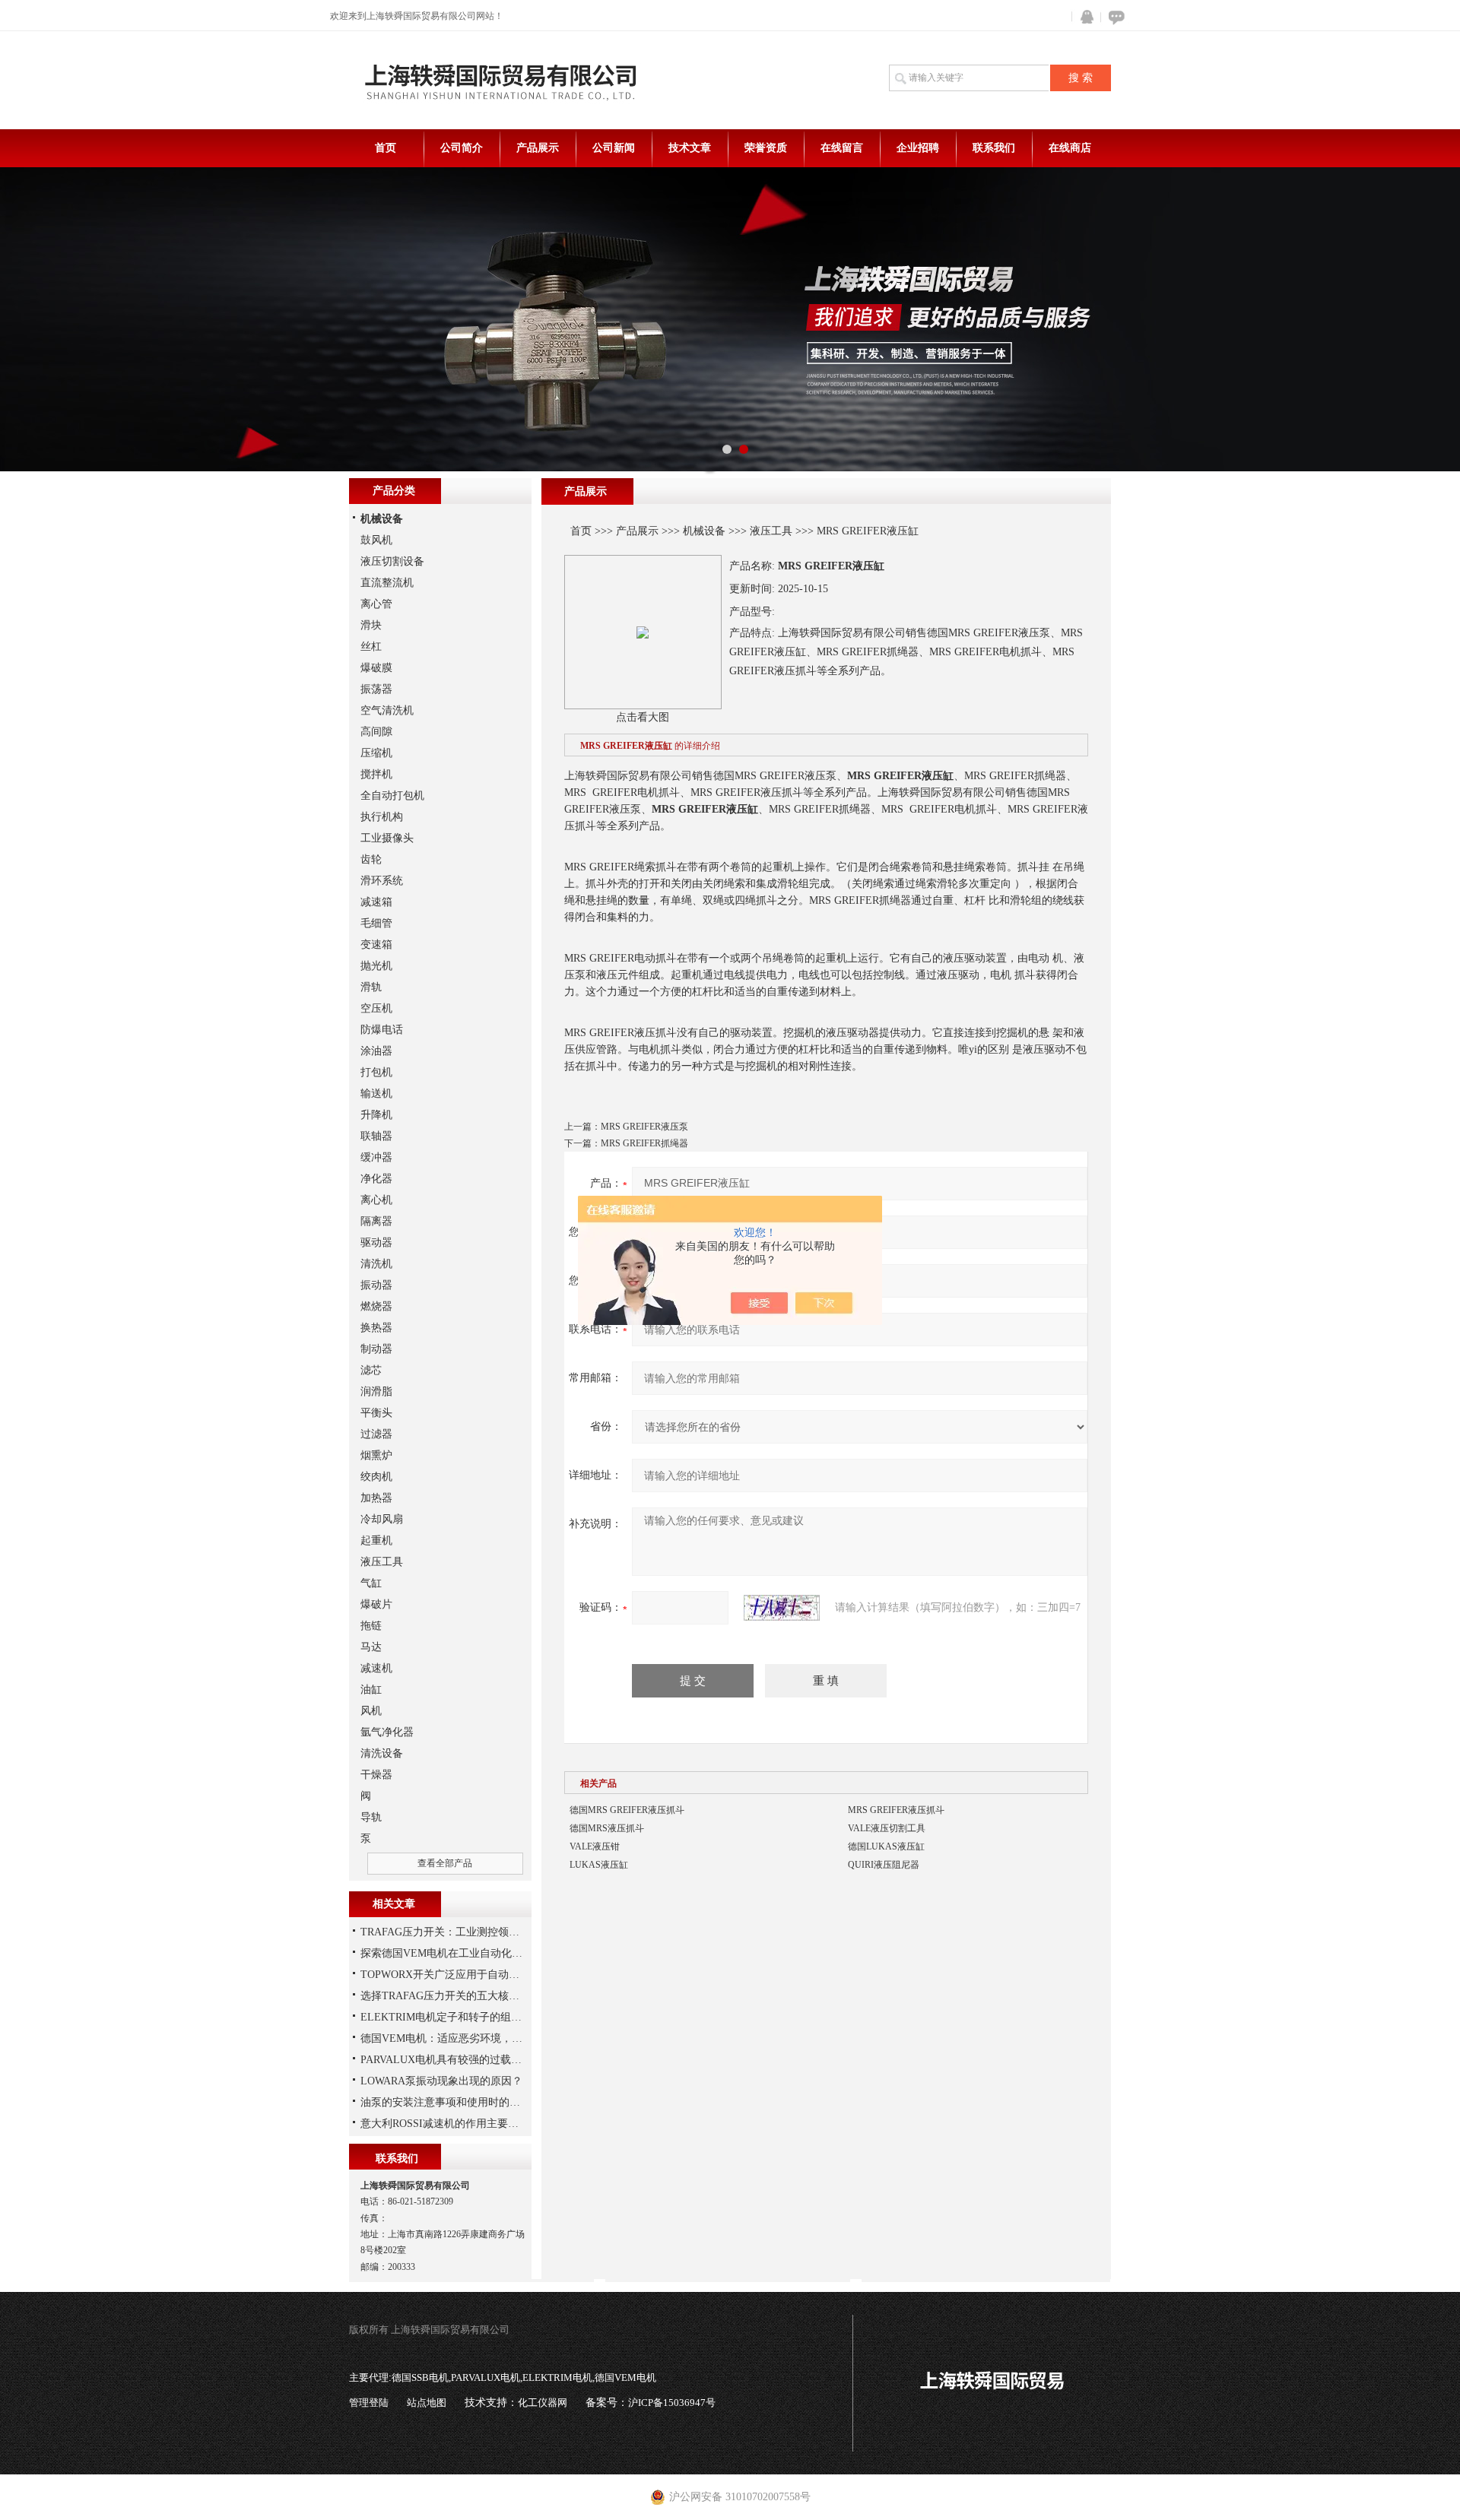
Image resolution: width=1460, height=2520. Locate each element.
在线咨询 (1114, 17)
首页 (386, 148)
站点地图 (427, 2403)
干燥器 (376, 1775)
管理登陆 (369, 2403)
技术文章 (690, 148)
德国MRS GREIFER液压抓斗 (627, 1810)
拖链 (371, 1626)
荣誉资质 (766, 148)
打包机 (376, 1072)
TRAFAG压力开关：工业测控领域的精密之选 (467, 1932)
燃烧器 (376, 1306)
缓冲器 (376, 1157)
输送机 (376, 1094)
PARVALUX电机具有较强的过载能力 (446, 2060)
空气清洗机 (387, 710)
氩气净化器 (387, 1732)
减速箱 (376, 902)
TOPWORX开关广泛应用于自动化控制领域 (461, 1975)
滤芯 (371, 1370)
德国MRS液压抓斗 (607, 1828)
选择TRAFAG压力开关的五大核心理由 (451, 1996)
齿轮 (371, 859)
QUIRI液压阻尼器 (884, 1865)
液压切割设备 (392, 561)
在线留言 (842, 148)
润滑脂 (376, 1392)
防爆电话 (382, 1030)
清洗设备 (382, 1753)
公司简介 (462, 148)
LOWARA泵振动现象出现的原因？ (441, 2081)
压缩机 (376, 753)
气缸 (371, 1583)
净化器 (376, 1179)
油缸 (371, 1690)
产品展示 (538, 148)
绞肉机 (376, 1477)
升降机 (376, 1115)
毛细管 (376, 923)
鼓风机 (376, 540)
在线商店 (1070, 148)
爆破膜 (376, 668)
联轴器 (376, 1136)
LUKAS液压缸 (599, 1865)
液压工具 (771, 531)
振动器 (376, 1285)
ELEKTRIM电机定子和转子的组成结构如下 (462, 2017)
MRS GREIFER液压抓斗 (896, 1810)
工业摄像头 (387, 838)
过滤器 (376, 1434)
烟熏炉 (376, 1455)
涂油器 (376, 1051)
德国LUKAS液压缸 (886, 1846)
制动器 (376, 1349)
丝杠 (371, 647)
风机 (371, 1711)
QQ (1084, 17)
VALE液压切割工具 (887, 1828)
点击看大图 (643, 717)
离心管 (376, 604)
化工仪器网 (543, 2403)
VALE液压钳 (595, 1846)
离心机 (376, 1200)
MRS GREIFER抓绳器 (644, 1143)
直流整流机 (387, 583)
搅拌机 (376, 774)
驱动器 (376, 1243)
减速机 (376, 1668)
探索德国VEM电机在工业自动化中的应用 (457, 1953)
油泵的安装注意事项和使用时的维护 (446, 2102)
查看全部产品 (445, 1863)
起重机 (376, 1541)
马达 (371, 1647)
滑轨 (371, 987)
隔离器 (376, 1221)
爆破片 (376, 1604)
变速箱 (376, 945)
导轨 (371, 1817)
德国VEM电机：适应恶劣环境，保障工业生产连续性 (484, 2038)
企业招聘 (918, 148)
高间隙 (376, 732)
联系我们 (994, 148)
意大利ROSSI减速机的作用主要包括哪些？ (461, 2124)
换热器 (376, 1328)
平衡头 (376, 1413)
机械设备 (704, 531)
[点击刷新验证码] (782, 1608)
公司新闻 (614, 148)
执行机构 (382, 817)
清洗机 (376, 1264)
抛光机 (376, 966)
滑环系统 (382, 881)
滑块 (371, 625)
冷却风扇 (382, 1519)
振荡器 (376, 689)
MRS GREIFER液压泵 (644, 1127)
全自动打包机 (392, 796)
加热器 (376, 1498)
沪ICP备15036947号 (672, 2403)
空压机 (376, 1008)
